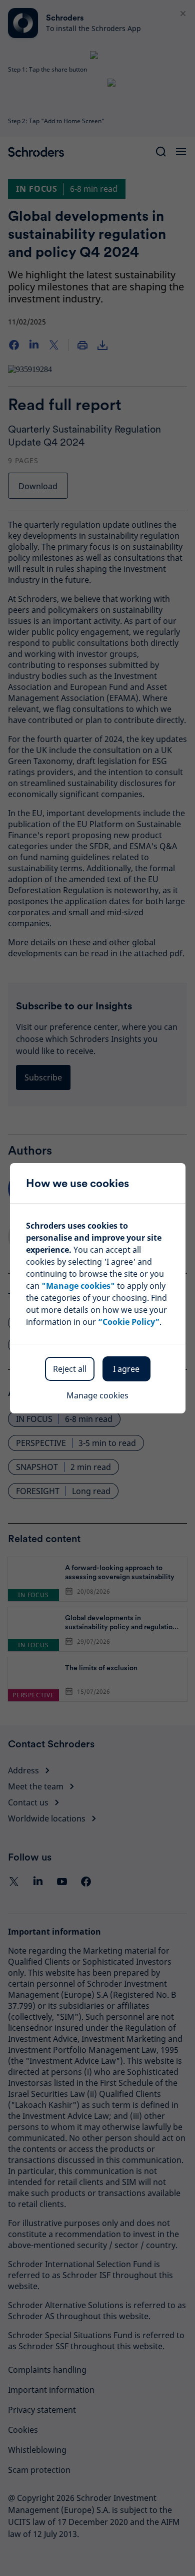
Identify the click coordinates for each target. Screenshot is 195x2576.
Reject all (70, 1369)
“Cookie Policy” (129, 1322)
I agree (126, 1369)
